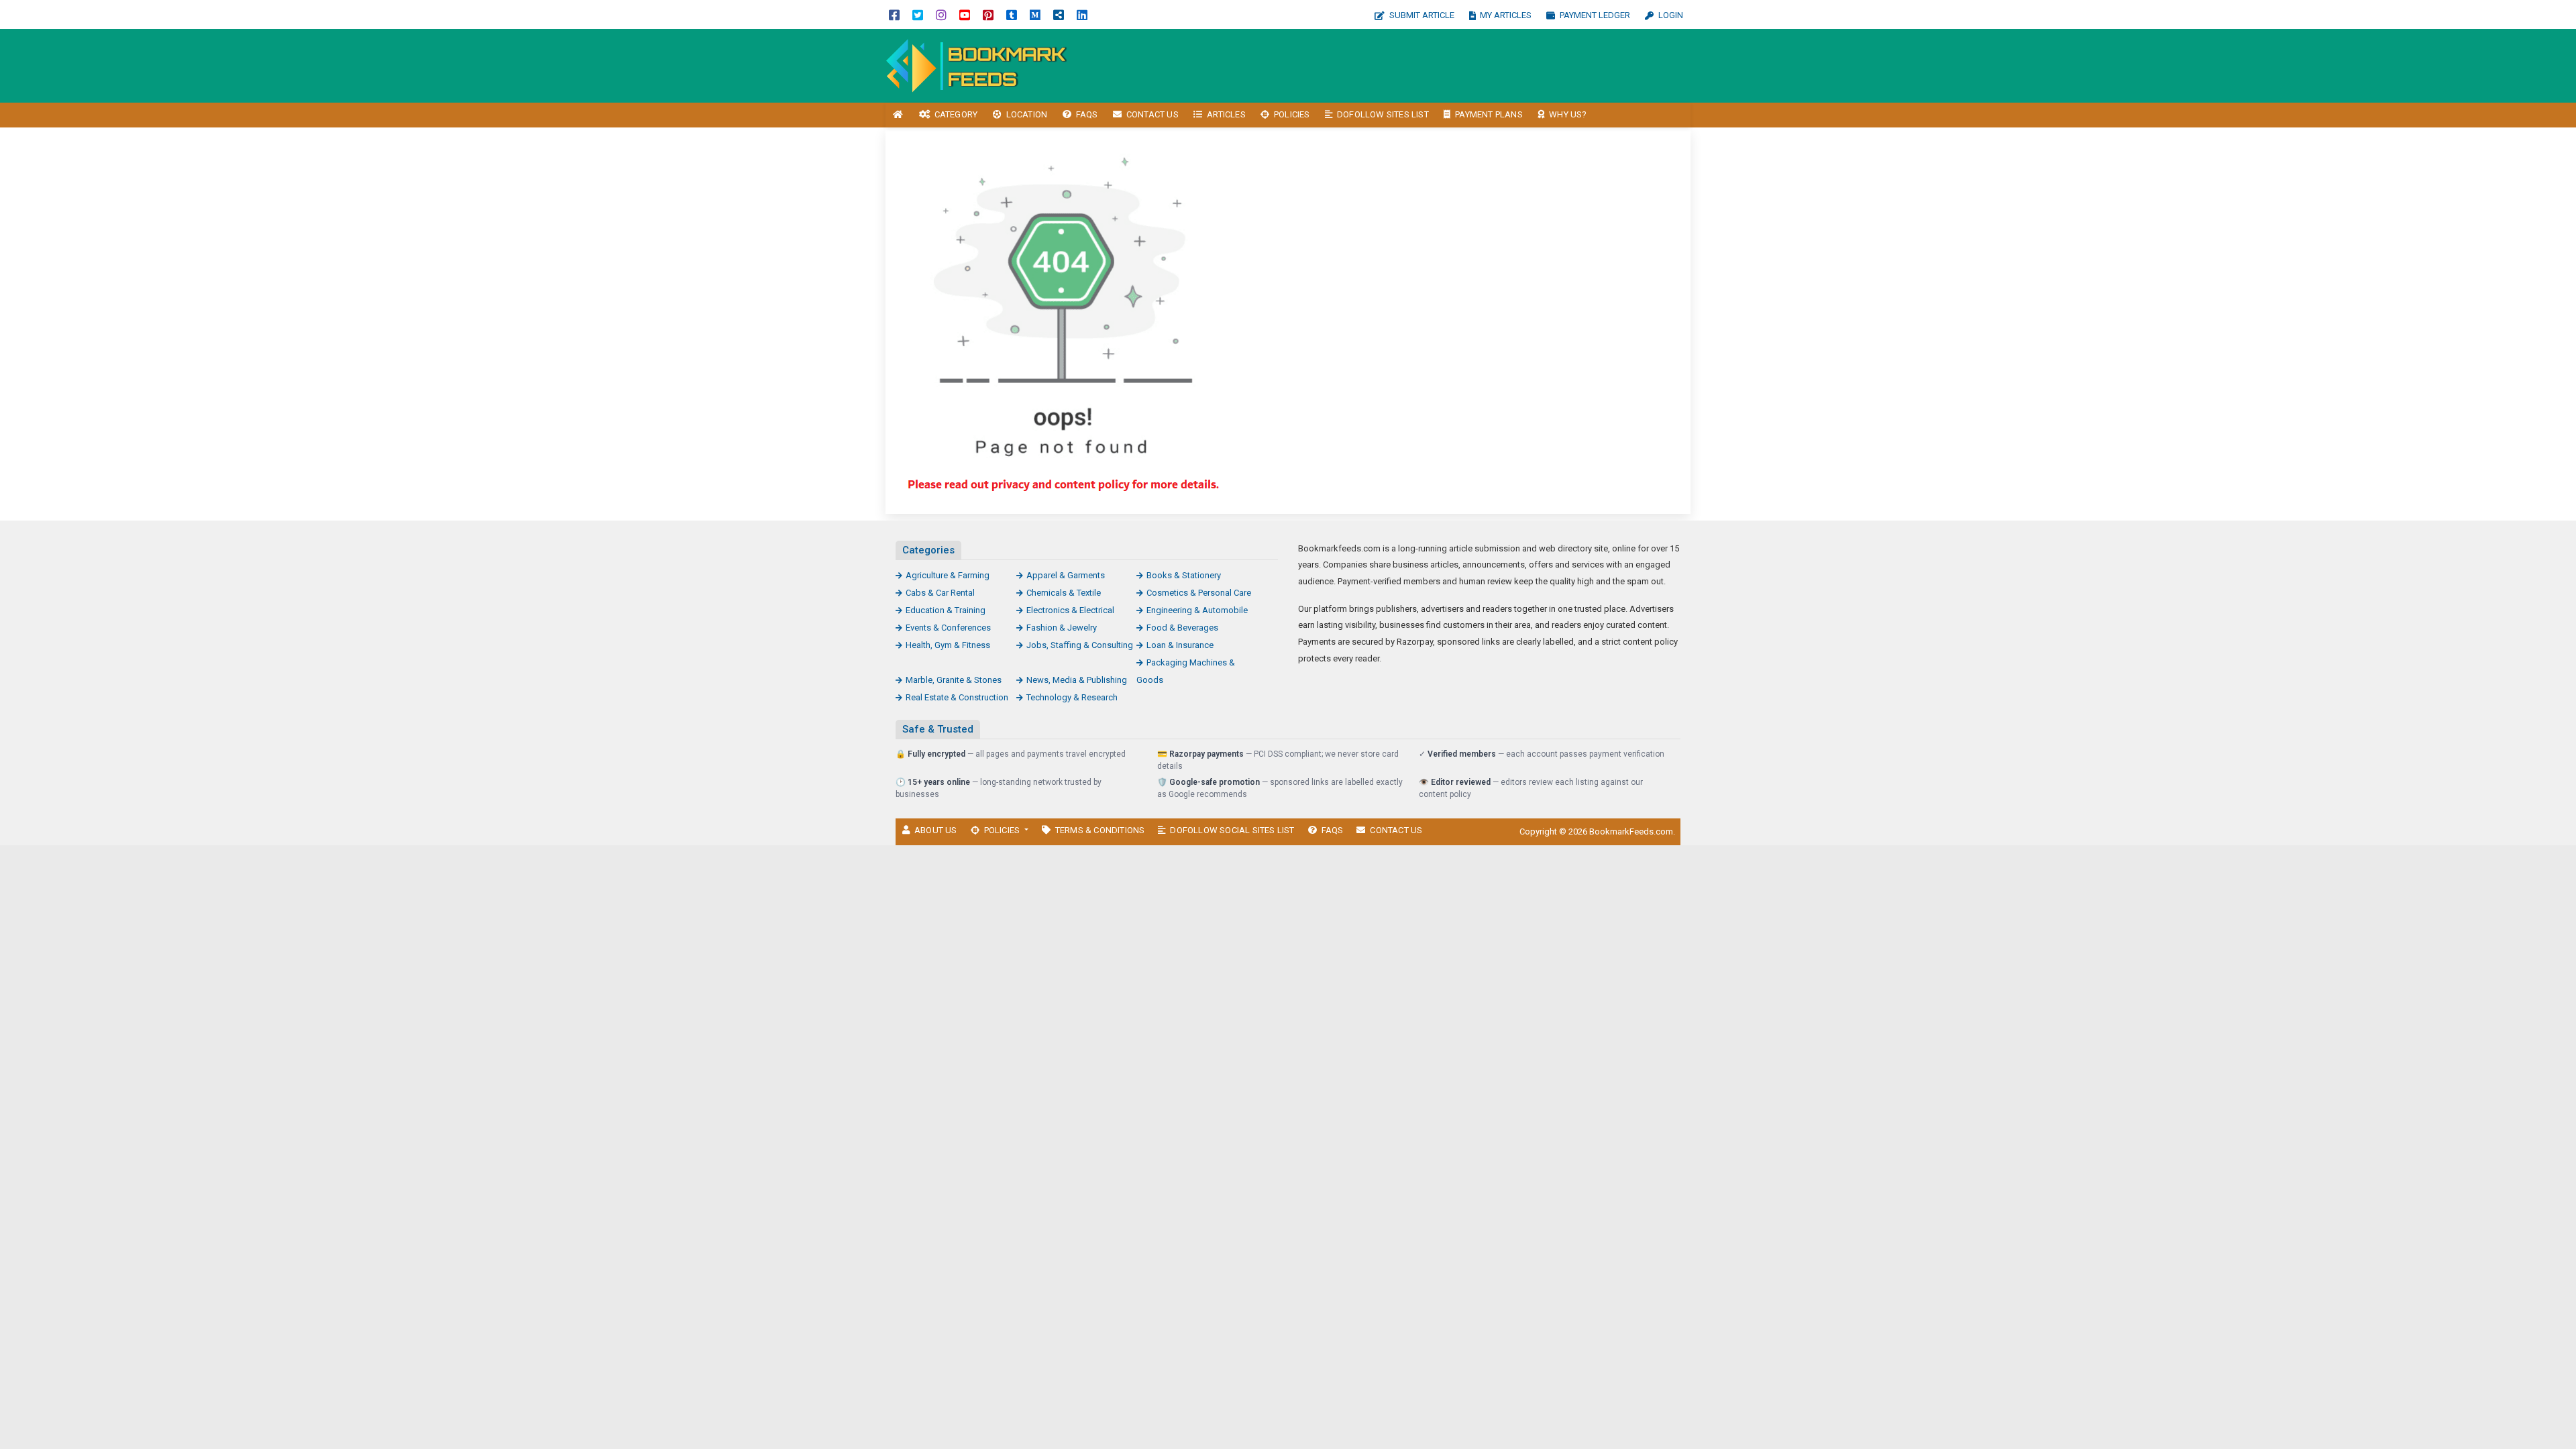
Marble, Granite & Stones (954, 680)
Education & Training (946, 610)
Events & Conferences (948, 628)
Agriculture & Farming (948, 575)
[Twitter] (918, 14)
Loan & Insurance (1180, 645)
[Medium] (1035, 14)
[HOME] (898, 115)
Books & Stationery (1184, 575)
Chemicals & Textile (1064, 593)
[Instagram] (941, 14)
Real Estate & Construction (957, 697)
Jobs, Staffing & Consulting (1080, 645)
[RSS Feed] (1059, 14)
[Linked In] (1082, 14)
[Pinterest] (988, 14)
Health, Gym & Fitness (948, 645)
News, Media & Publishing (1077, 680)
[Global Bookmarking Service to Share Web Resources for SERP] (976, 65)
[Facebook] (894, 14)
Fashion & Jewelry (1062, 628)
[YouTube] (965, 14)
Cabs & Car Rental (940, 593)
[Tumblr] (1012, 14)
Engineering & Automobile (1197, 610)
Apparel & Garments (1066, 575)
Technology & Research (1072, 697)
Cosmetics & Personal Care (1199, 593)
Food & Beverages (1182, 628)
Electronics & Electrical (1070, 610)
